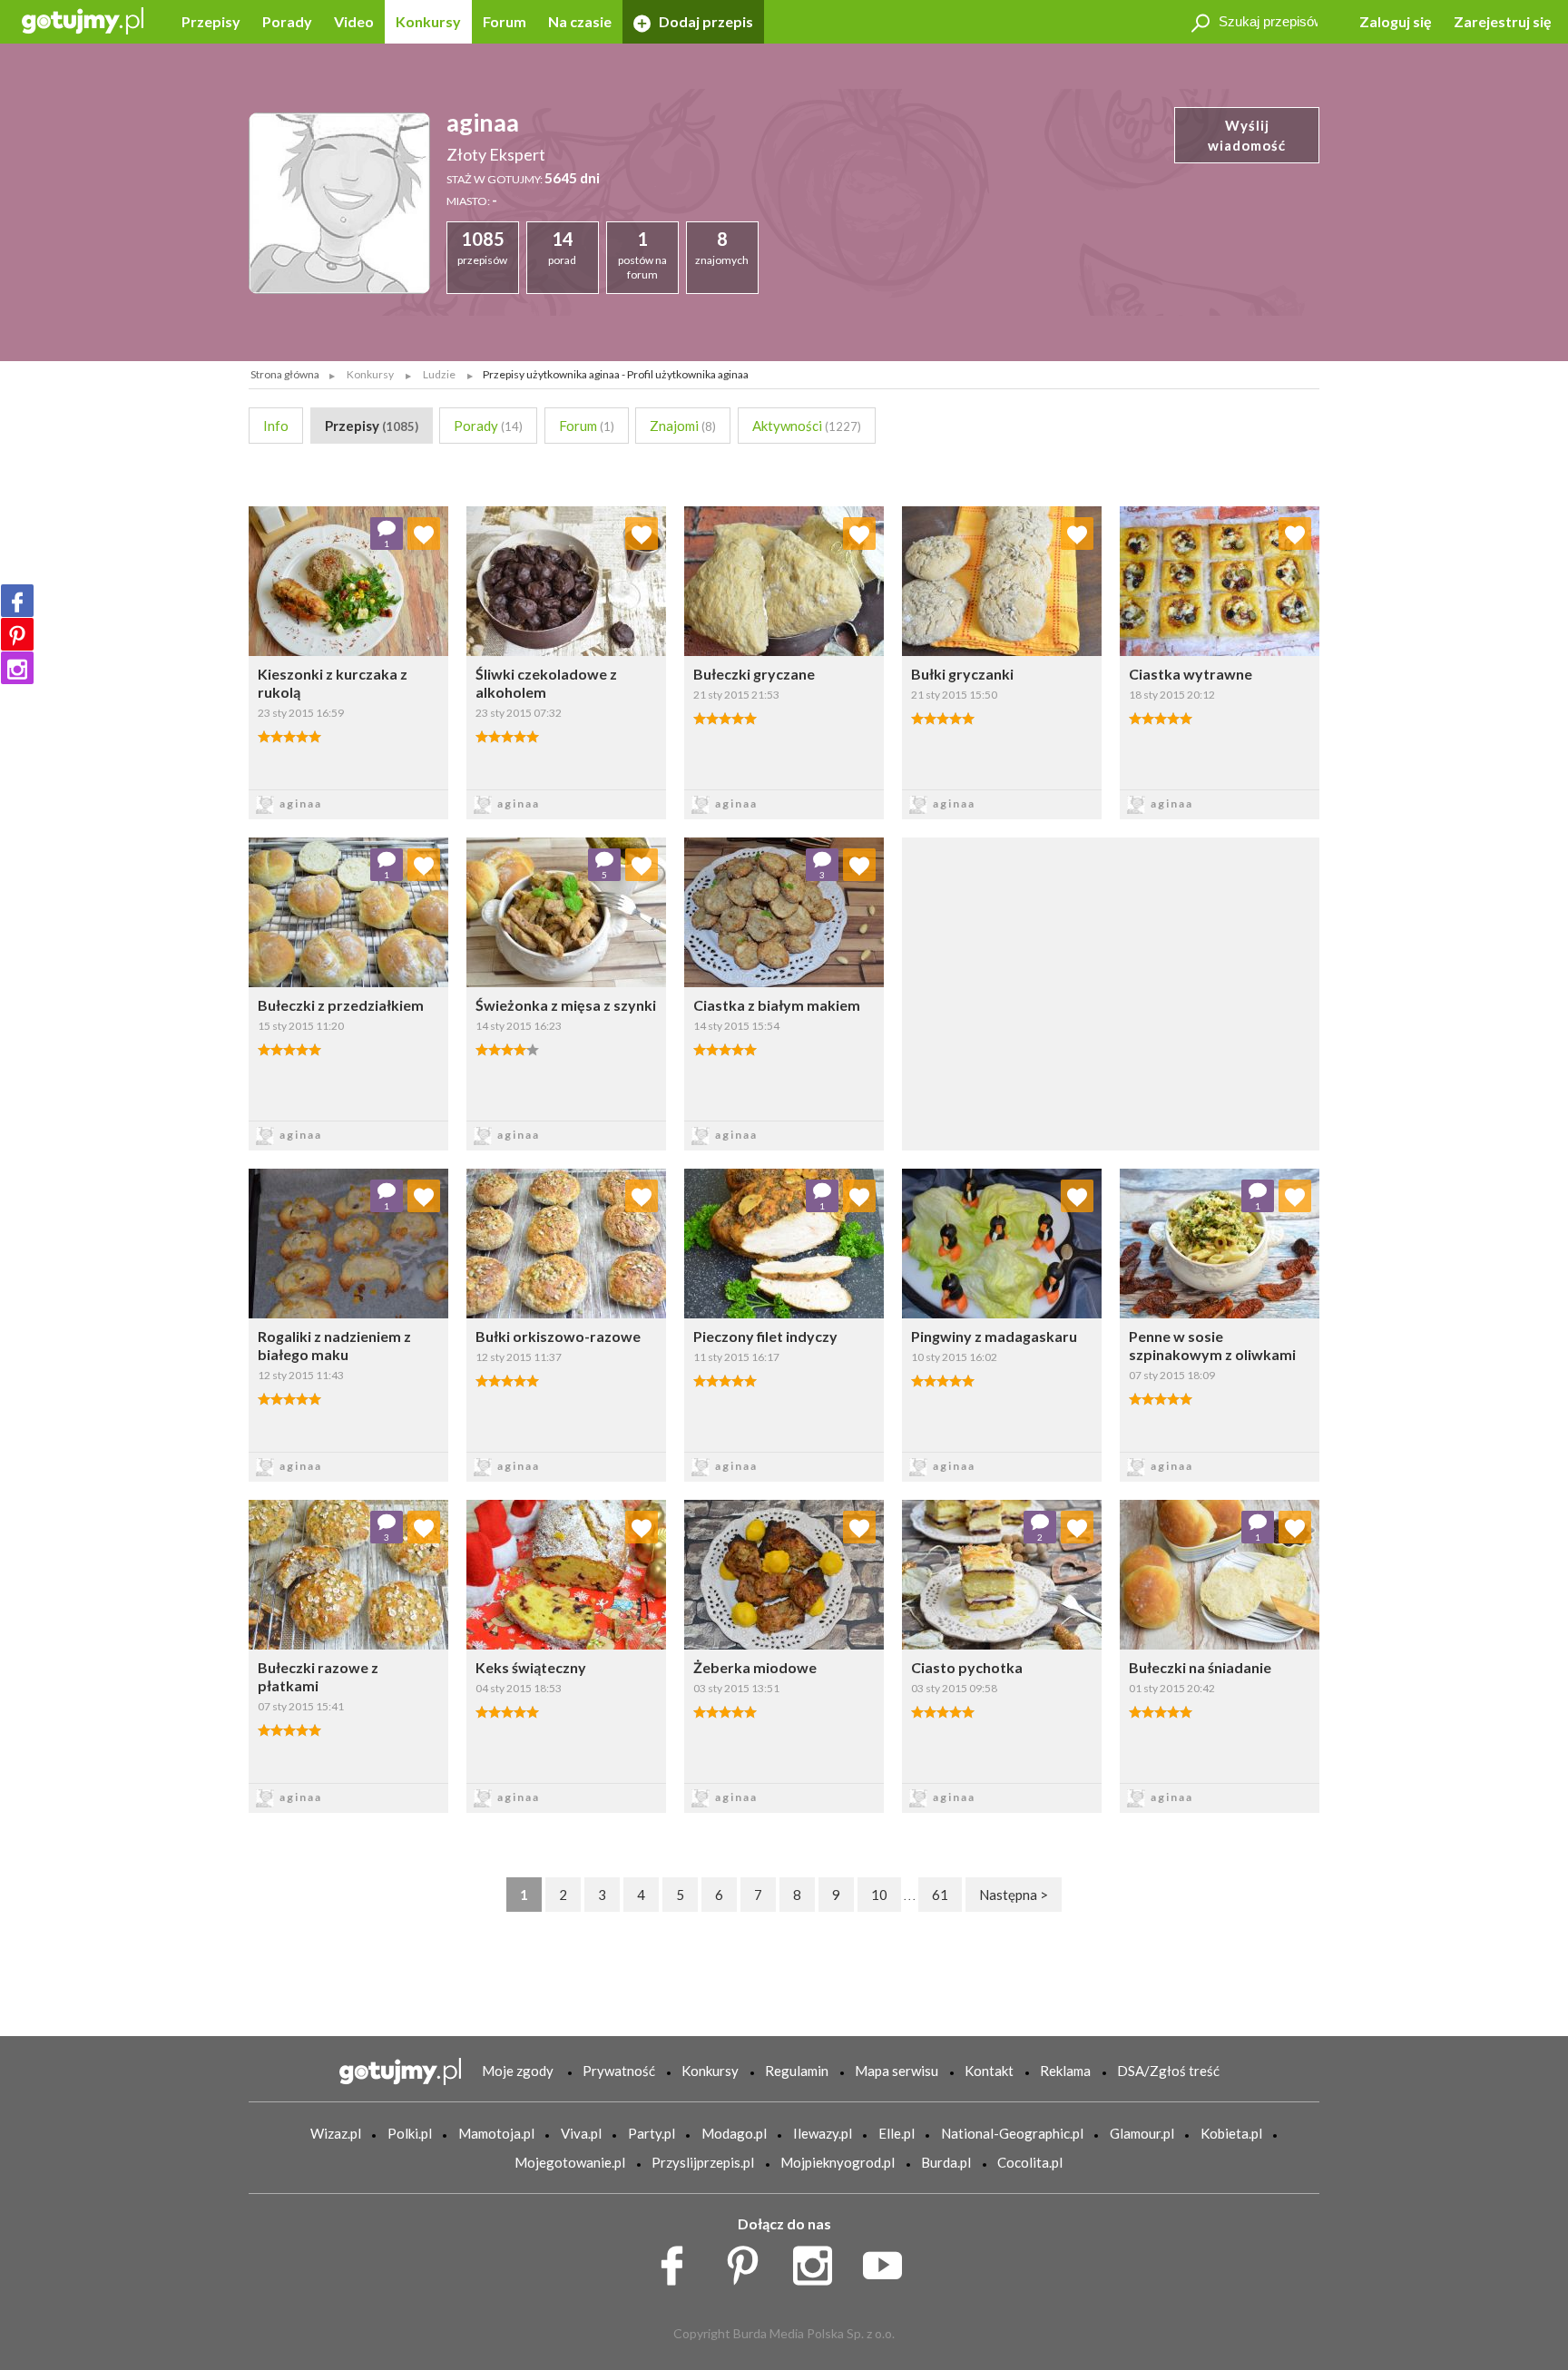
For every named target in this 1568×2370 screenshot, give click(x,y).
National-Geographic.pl (1012, 2133)
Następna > (1014, 1895)
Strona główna (285, 374)
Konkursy (428, 21)
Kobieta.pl (1231, 2133)
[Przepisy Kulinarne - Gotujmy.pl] (83, 20)
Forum (505, 21)
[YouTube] (889, 2261)
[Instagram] (17, 668)
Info (276, 426)
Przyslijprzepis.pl (703, 2162)
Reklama (1065, 2071)
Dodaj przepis (705, 21)
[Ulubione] (424, 534)
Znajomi (683, 426)
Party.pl (652, 2133)
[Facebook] (17, 601)
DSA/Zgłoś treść (1168, 2071)
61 (940, 1895)
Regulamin (797, 2071)
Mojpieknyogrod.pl (838, 2162)
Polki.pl (410, 2133)
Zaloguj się (1396, 21)
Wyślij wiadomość (1247, 136)
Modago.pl (734, 2133)
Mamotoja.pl (496, 2133)
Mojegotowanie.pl (570, 2162)
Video (354, 21)
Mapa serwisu (897, 2071)
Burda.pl (946, 2162)
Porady (287, 21)
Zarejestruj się (1503, 21)
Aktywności (807, 426)
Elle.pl (897, 2133)
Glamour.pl (1142, 2133)
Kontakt (989, 2071)
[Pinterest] (17, 634)
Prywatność (619, 2071)
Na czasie (580, 21)
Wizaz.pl (336, 2133)
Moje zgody (518, 2071)
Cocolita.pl (1030, 2162)
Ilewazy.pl (823, 2133)
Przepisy (211, 21)
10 (879, 1895)
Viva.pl (581, 2133)
